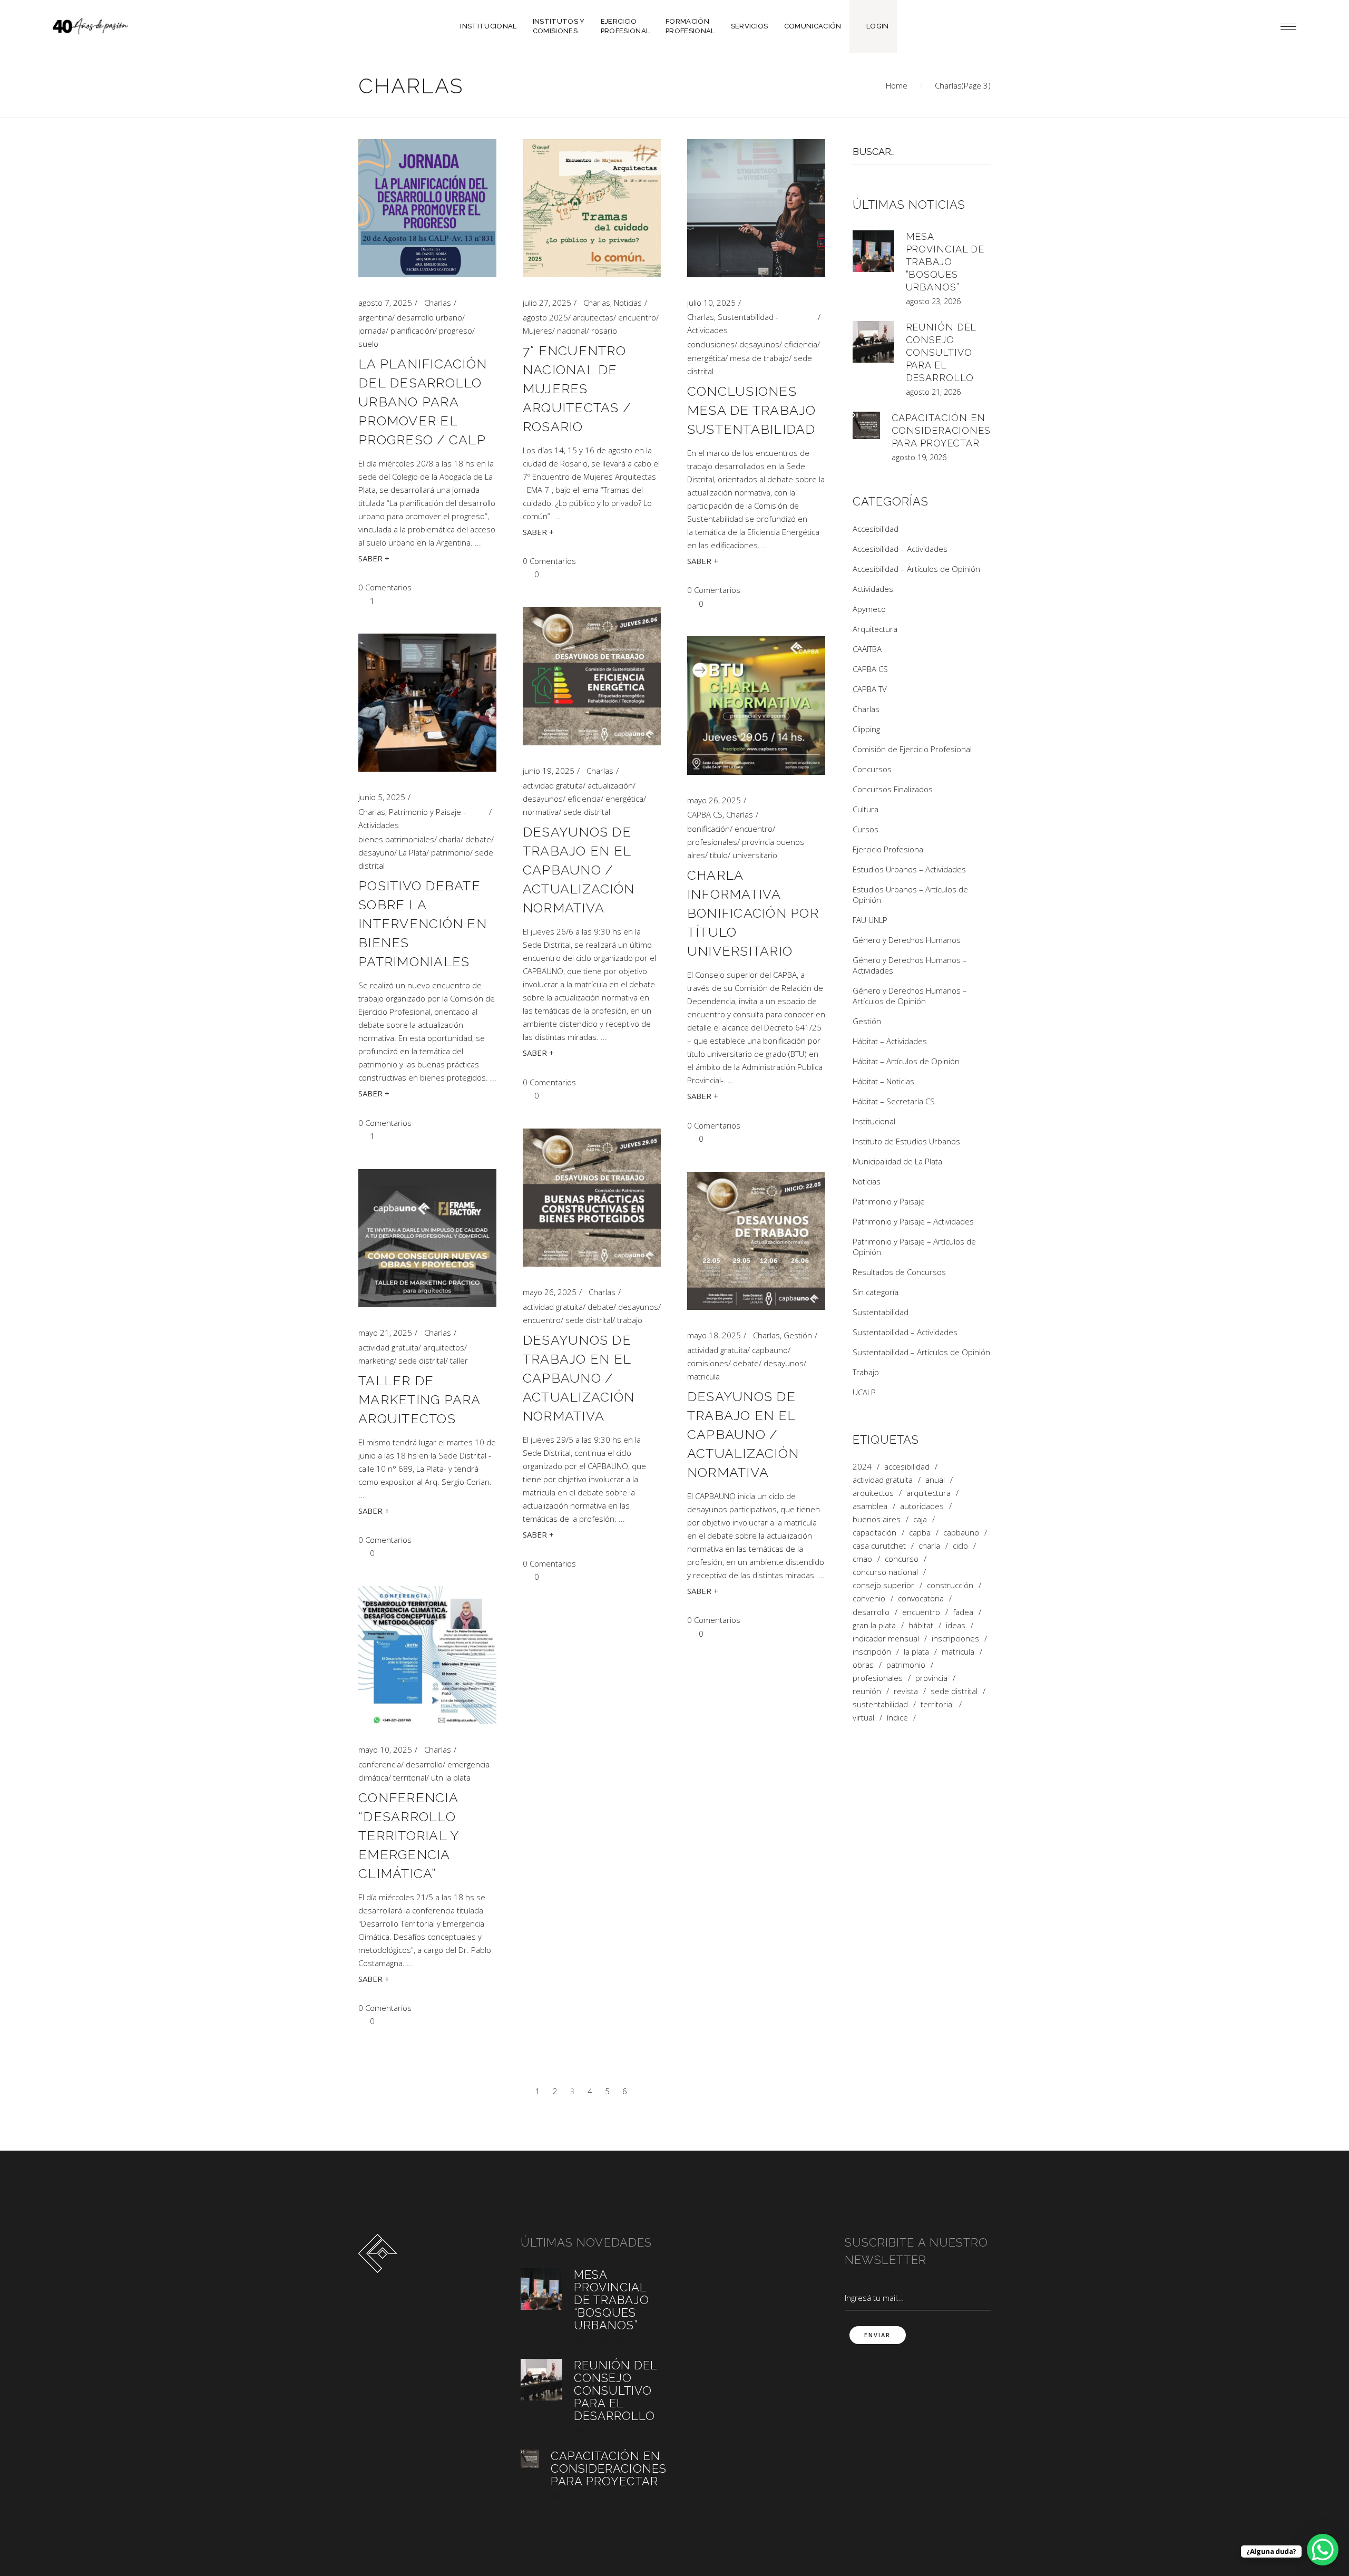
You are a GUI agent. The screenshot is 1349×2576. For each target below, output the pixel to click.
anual (935, 1480)
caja (920, 1519)
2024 (862, 1467)
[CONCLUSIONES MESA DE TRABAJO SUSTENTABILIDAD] (756, 208)
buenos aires (877, 1519)
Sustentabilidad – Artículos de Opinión (921, 1352)
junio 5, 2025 (382, 797)
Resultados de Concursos (899, 1272)
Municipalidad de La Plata (897, 1161)
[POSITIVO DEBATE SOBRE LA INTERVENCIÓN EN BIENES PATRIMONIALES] (427, 703)
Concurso (902, 1559)
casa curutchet (879, 1546)
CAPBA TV (870, 689)
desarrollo (424, 1764)
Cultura (866, 809)
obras (863, 1665)
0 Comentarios (385, 587)
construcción (950, 1585)
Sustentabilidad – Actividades (905, 1332)
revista (906, 1691)
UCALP (864, 1392)
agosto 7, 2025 (385, 303)
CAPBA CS (705, 814)
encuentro (637, 317)
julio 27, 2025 (547, 303)
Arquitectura (875, 629)
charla (450, 839)
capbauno (770, 1350)
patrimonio (451, 852)
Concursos (872, 769)
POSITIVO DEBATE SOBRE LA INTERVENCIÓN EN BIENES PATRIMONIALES (423, 924)
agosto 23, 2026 (933, 301)
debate (478, 839)
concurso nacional (885, 1572)
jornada (372, 330)
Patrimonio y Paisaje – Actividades (913, 1221)
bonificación (708, 829)
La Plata (413, 852)
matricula (703, 1376)
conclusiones (711, 344)
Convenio (869, 1598)
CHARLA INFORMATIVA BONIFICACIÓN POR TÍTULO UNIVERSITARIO (753, 913)
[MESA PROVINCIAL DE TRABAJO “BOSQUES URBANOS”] (873, 251)
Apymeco (869, 609)
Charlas (438, 303)
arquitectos (444, 1347)
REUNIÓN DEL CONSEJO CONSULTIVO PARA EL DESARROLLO (941, 352)
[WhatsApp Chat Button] (1323, 2550)
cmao (862, 1559)
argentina (375, 317)
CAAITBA (867, 649)
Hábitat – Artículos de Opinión (906, 1061)
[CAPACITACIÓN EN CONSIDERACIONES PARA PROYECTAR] (866, 425)
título (719, 855)
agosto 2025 (545, 317)
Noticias (628, 303)
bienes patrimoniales (396, 839)
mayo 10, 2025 (385, 1749)
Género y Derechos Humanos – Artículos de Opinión (910, 996)
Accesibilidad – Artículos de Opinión (916, 569)
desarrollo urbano (429, 317)
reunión (867, 1691)
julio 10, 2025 (711, 303)
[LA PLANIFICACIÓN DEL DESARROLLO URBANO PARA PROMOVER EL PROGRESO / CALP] (427, 208)
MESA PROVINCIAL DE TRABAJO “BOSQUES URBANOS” (945, 262)
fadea (963, 1612)
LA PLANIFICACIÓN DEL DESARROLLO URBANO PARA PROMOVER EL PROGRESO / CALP (423, 402)
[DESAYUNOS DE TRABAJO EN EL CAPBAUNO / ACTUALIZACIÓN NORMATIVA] (592, 676)
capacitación (874, 1533)
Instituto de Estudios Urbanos (906, 1141)
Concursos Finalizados (893, 789)
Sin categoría (876, 1292)
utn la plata (451, 1777)
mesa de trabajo (759, 358)
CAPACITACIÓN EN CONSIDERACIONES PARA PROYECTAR (941, 430)
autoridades (922, 1506)
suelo (368, 344)
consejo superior (883, 1585)
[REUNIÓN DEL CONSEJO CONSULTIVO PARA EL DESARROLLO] (873, 342)
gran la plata (874, 1625)
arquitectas (593, 317)
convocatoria (921, 1598)
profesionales (712, 842)
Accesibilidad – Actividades (900, 549)
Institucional (874, 1121)
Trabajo (866, 1372)
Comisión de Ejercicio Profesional (912, 749)
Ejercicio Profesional (889, 849)
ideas (956, 1625)
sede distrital (587, 812)
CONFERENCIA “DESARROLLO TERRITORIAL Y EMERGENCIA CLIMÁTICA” (408, 1835)
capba (920, 1533)
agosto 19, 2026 (919, 457)
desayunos (759, 344)
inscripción (872, 1652)
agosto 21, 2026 (933, 392)
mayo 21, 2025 (385, 1333)
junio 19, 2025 (549, 771)
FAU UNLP (870, 920)
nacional (572, 330)
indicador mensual (886, 1639)
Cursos (866, 829)
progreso (456, 330)
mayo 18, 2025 (714, 1335)
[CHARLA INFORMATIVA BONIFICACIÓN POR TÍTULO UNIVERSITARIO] (756, 706)
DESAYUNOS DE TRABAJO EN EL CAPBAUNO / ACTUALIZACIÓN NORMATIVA (579, 870)
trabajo (630, 1320)
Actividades (873, 589)
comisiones (708, 1363)
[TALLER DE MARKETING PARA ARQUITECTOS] (427, 1238)
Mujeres (537, 330)
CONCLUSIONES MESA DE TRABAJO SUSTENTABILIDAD (752, 410)
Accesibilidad (876, 529)
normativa (541, 812)
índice (897, 1718)
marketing (376, 1360)
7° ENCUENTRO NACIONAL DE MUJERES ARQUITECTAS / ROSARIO (577, 388)
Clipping (866, 729)
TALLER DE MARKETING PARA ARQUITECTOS (419, 1399)
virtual (863, 1718)
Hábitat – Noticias (883, 1081)
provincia (931, 1678)
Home (897, 85)
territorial (410, 1777)
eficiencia (801, 344)
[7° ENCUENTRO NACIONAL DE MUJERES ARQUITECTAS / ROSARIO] (592, 208)
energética (706, 358)
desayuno (376, 852)
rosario (604, 330)
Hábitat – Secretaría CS (894, 1101)
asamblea (870, 1506)
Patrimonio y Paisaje (889, 1201)
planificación (412, 330)
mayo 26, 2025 (714, 800)
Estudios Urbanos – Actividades (909, 869)
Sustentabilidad (881, 1312)
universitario (755, 855)
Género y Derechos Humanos (907, 940)
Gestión (798, 1335)
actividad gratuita (553, 785)
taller (459, 1360)
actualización (610, 785)
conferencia (380, 1764)
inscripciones (955, 1639)
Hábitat (921, 1625)
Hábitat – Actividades (890, 1041)
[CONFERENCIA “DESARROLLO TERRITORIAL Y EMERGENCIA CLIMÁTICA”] (427, 1655)
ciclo (960, 1546)
